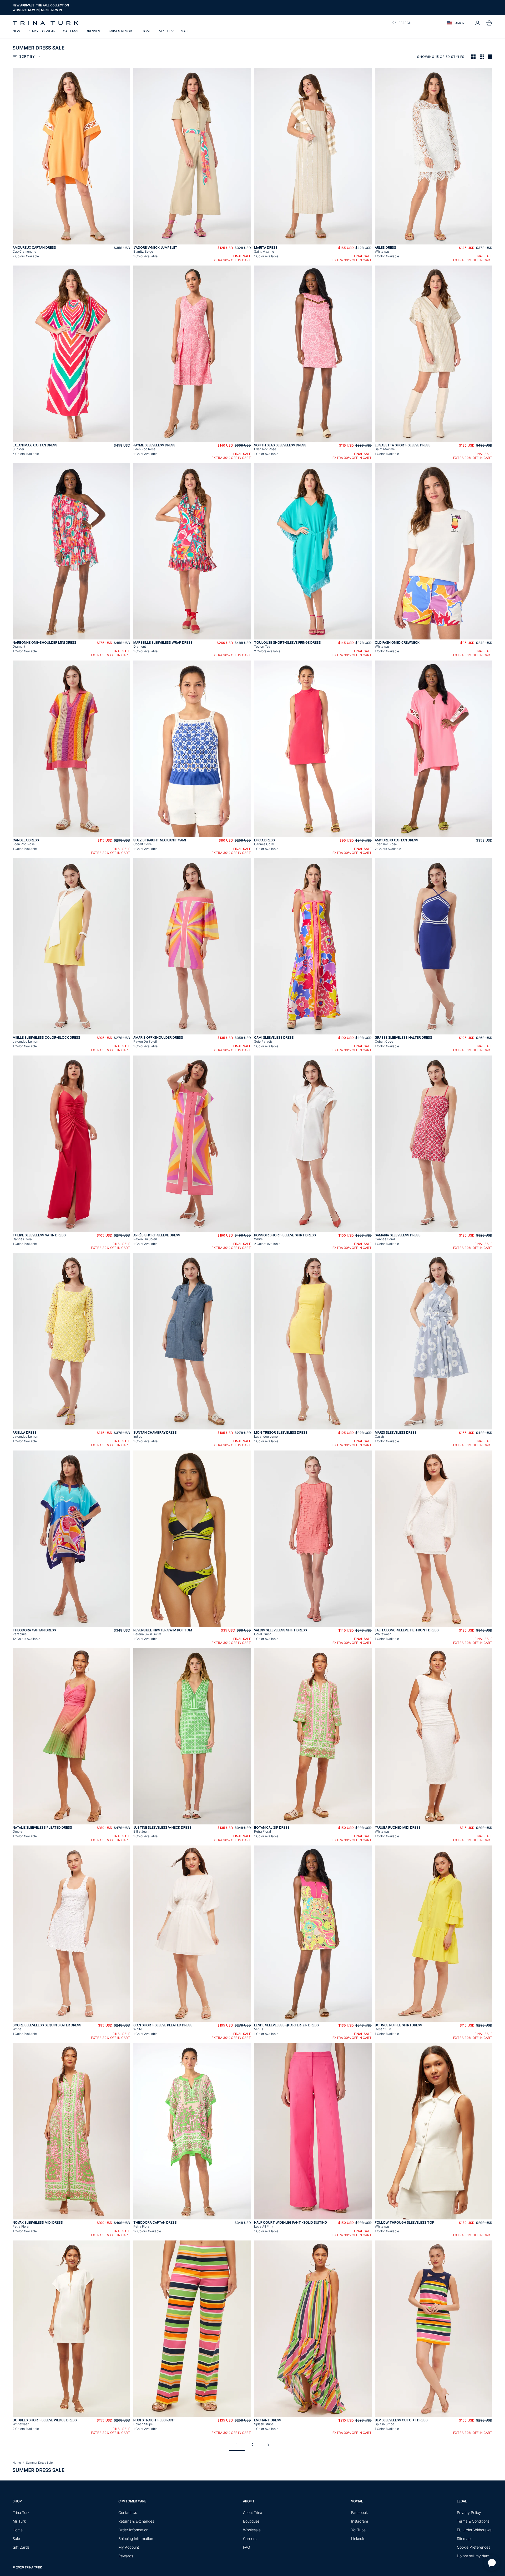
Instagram (360, 2521)
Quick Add (72, 241)
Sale (185, 31)
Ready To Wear (42, 31)
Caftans (71, 31)
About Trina (253, 2512)
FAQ (247, 2547)
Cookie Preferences (474, 2547)
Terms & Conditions (473, 2521)
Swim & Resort (121, 31)
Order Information (133, 2530)
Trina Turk (21, 2512)
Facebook (359, 2512)
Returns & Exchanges (136, 2521)
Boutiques (251, 2521)
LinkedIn (358, 2539)
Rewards (126, 2556)
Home (147, 31)
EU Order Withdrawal (475, 2530)
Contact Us (128, 2512)
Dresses (93, 31)
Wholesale (252, 2530)
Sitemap (464, 2539)
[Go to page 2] (268, 2445)
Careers (250, 2539)
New (16, 31)
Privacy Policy (469, 2512)
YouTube (358, 2530)
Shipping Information (136, 2539)
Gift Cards (21, 2547)
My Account (129, 2547)
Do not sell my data (473, 2556)
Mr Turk (166, 31)
